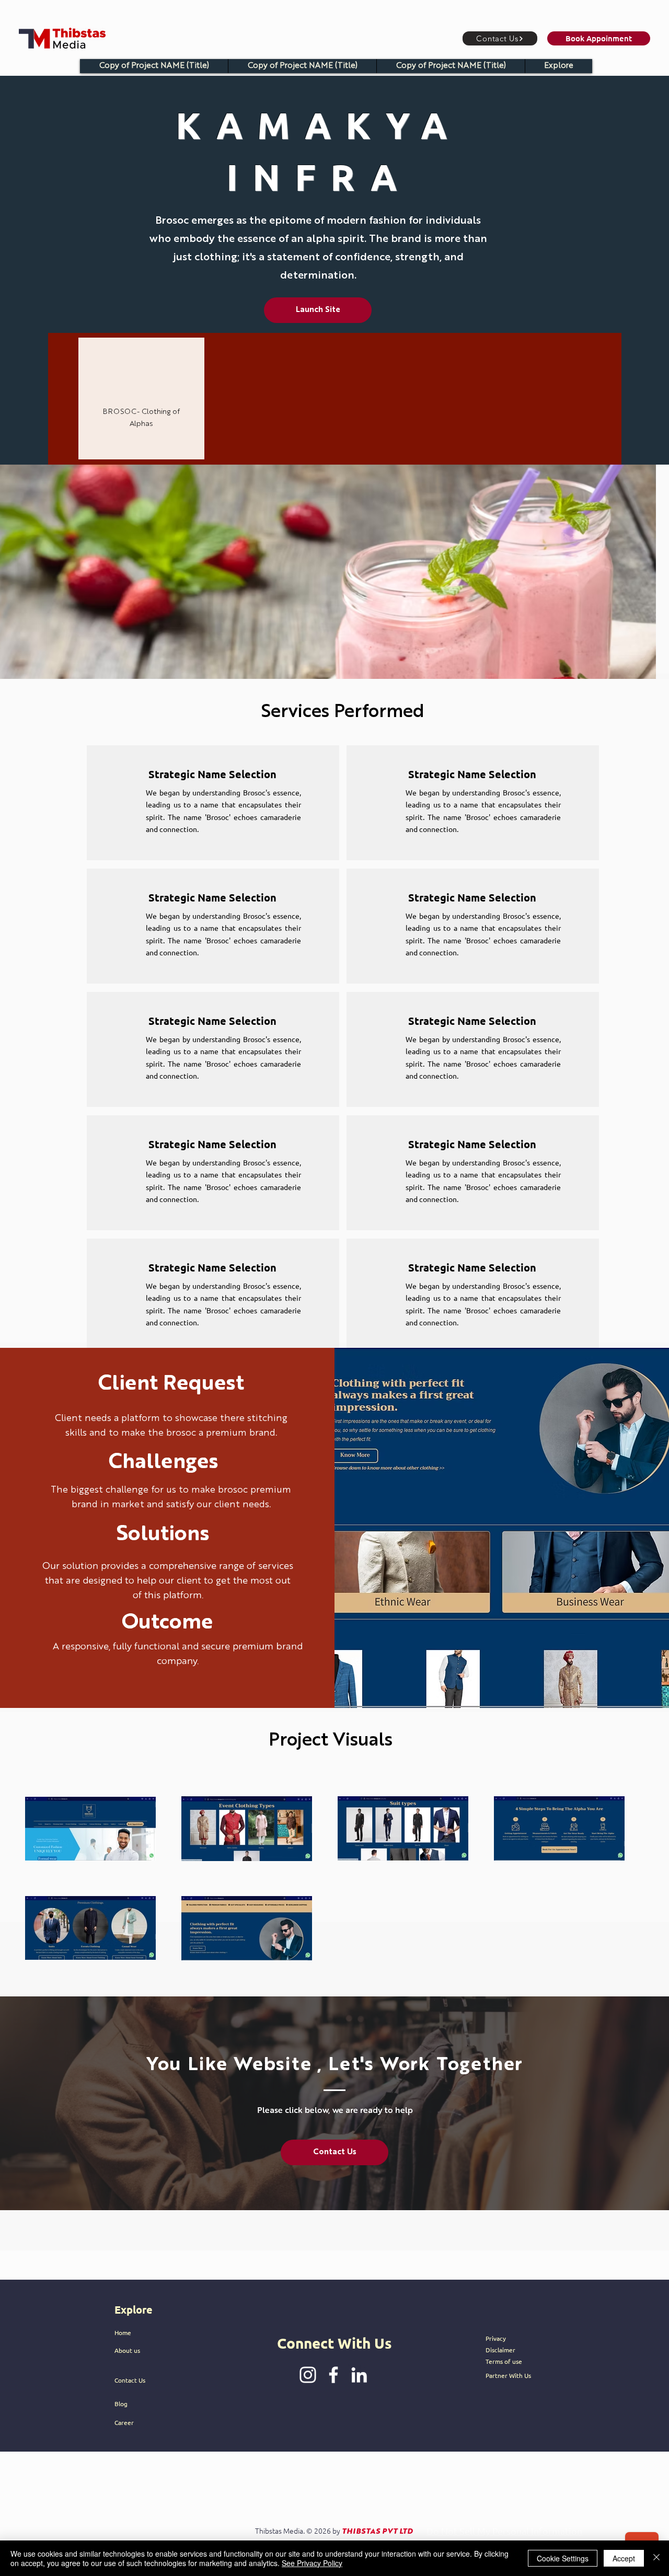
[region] (141, 398)
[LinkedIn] (359, 2375)
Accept (624, 2558)
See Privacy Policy (312, 2563)
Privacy (496, 2338)
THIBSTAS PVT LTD (377, 2532)
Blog (121, 2404)
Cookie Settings (563, 2558)
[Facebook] (333, 2375)
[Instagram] (308, 2375)
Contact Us (130, 2380)
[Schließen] (656, 2558)
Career (124, 2422)
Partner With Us (508, 2375)
